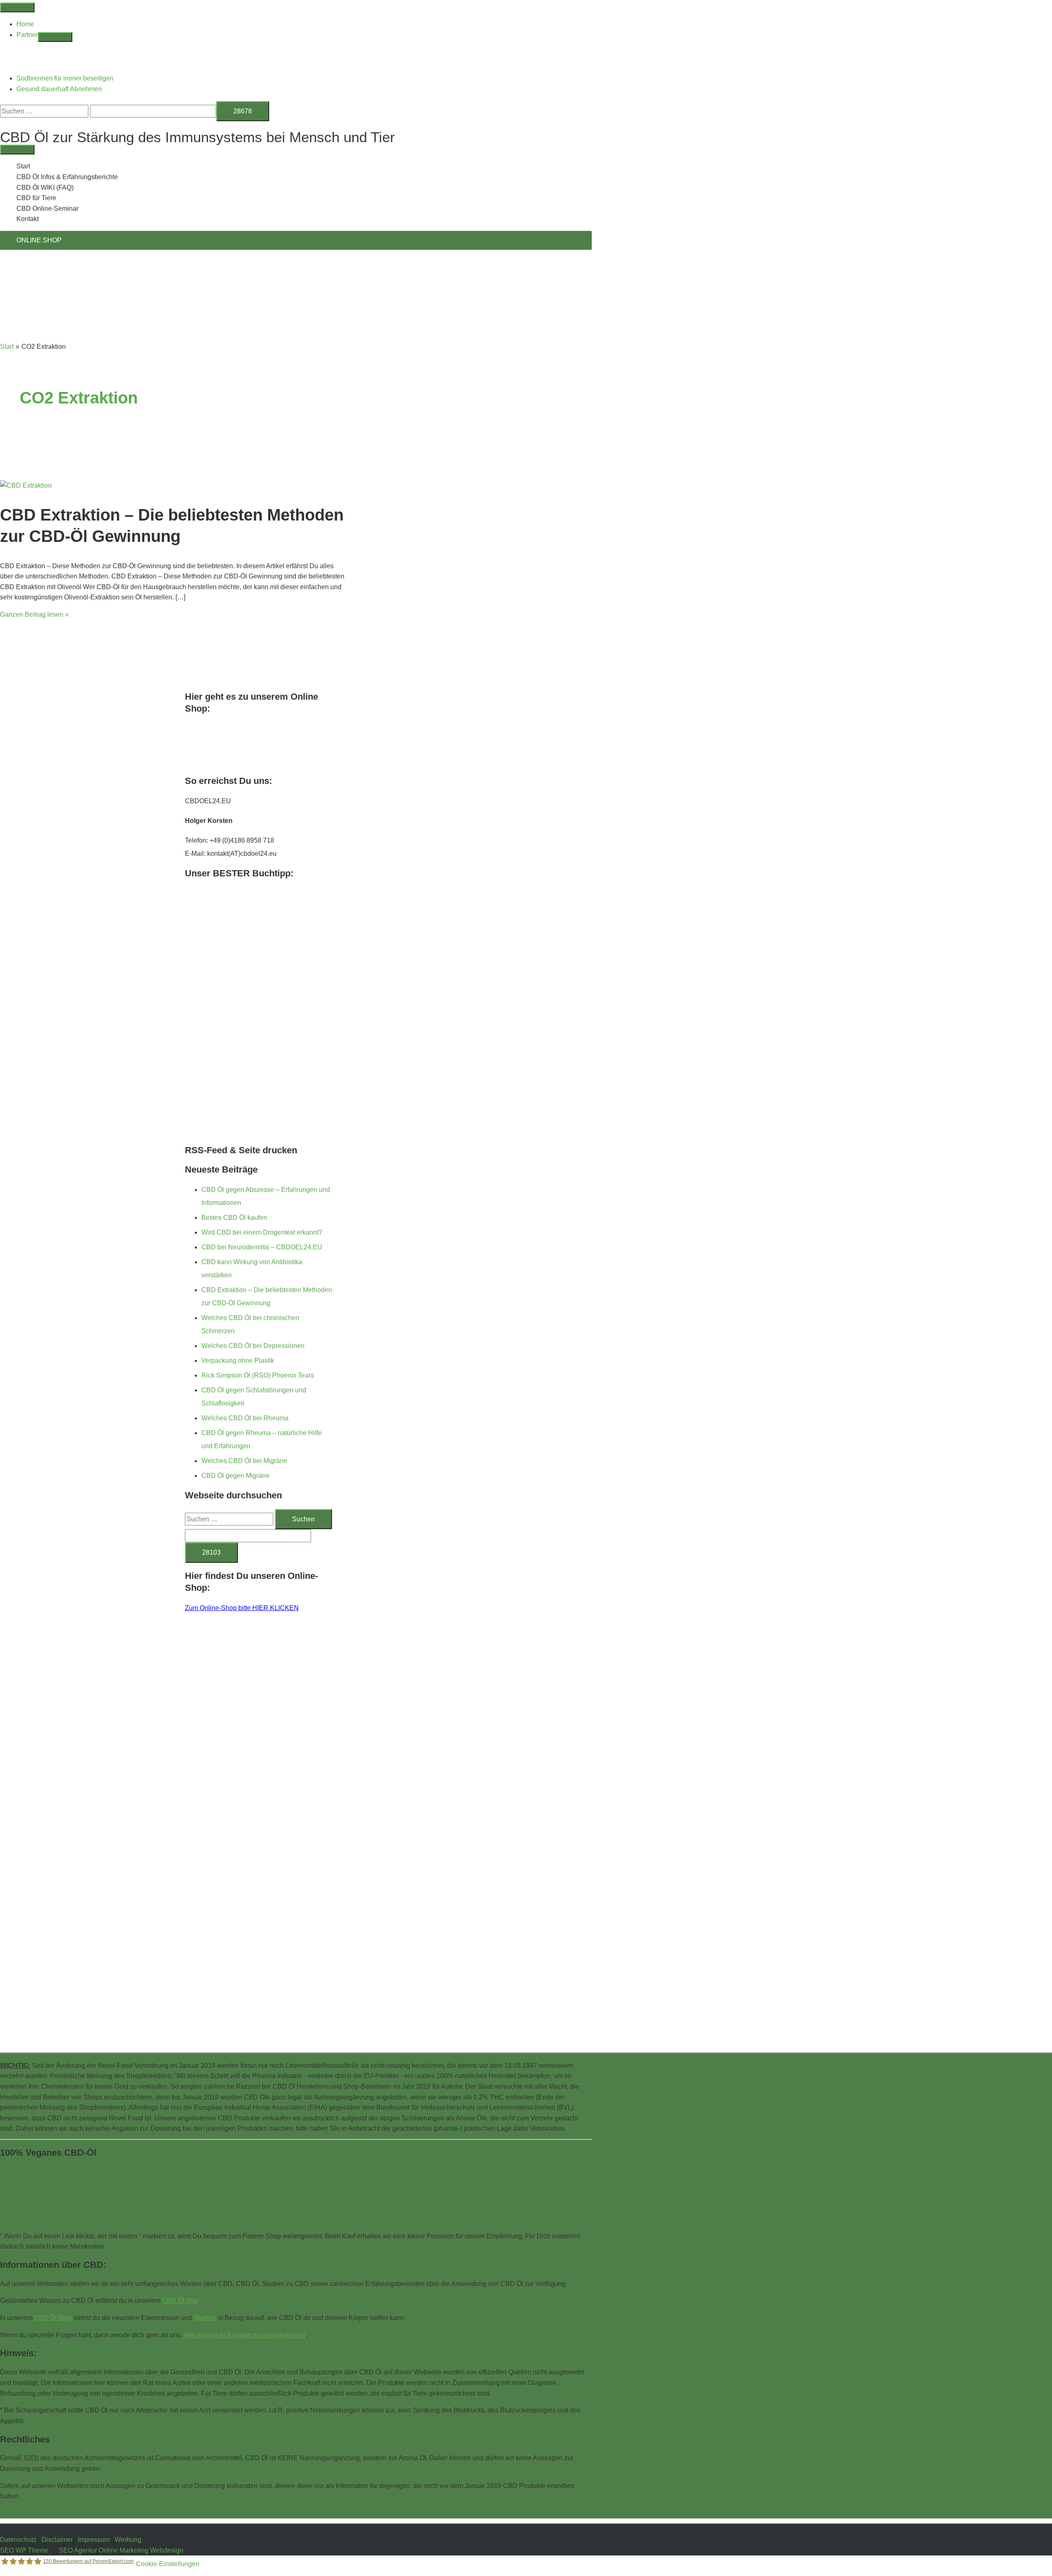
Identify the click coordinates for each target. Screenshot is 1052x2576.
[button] (2, 126)
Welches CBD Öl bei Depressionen (253, 1346)
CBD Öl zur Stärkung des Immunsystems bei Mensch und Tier (197, 137)
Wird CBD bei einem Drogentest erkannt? (262, 1232)
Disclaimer (57, 2540)
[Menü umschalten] (55, 37)
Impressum (94, 2540)
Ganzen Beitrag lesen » (34, 614)
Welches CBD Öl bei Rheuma (245, 1418)
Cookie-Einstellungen (168, 2564)
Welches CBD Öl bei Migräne (244, 1461)
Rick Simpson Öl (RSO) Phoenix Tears (258, 1375)
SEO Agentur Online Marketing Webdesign (121, 2550)
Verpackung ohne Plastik (238, 1361)
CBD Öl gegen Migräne (235, 1476)
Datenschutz (18, 2540)
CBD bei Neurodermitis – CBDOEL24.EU (262, 1247)
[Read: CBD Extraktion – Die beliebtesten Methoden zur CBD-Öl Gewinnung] (26, 485)
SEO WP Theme (24, 2550)
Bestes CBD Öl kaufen (234, 1218)
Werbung (128, 2540)
